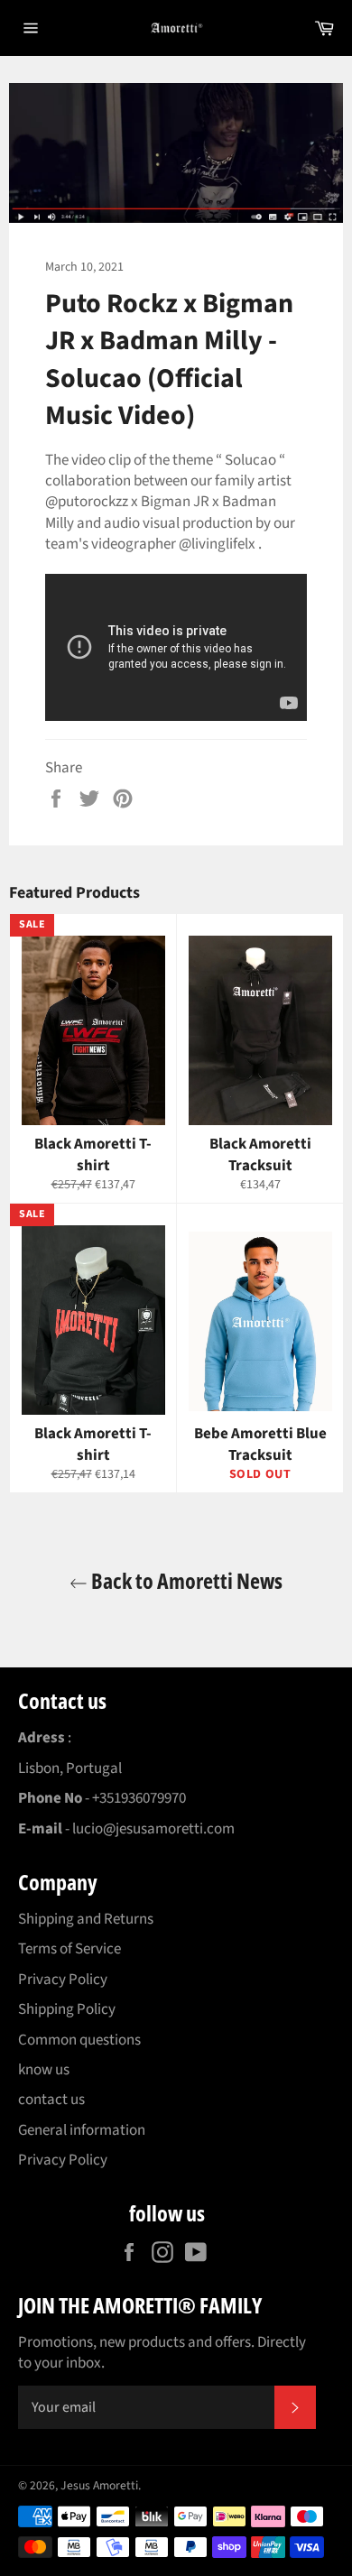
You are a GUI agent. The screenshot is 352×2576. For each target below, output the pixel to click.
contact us (51, 2100)
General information (82, 2130)
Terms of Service (69, 1949)
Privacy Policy (63, 1980)
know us (44, 2070)
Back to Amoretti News (185, 1580)
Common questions (79, 2040)
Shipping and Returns (86, 1919)
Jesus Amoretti (99, 2485)
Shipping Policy (67, 2009)
